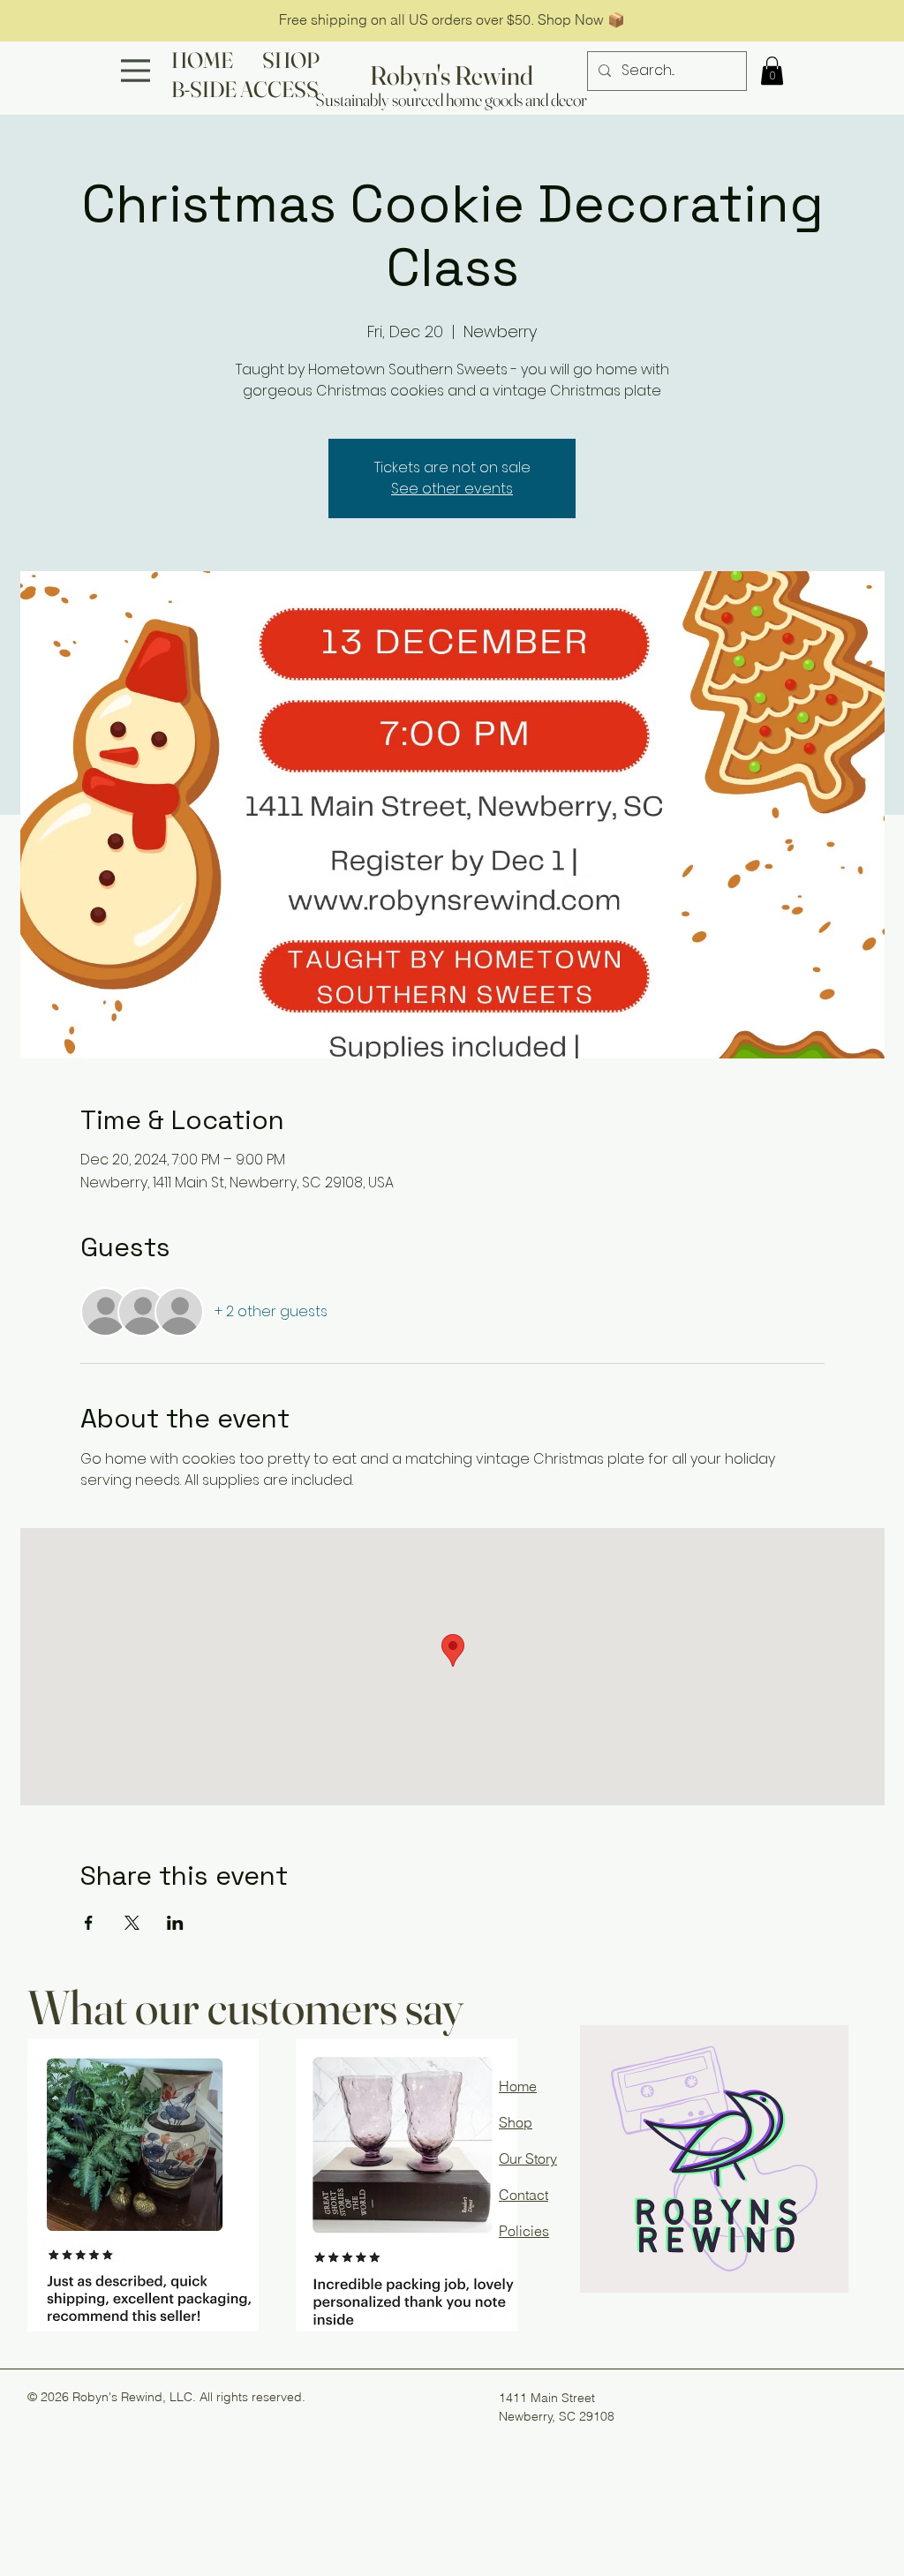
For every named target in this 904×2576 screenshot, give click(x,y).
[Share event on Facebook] (89, 1923)
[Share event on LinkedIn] (175, 1923)
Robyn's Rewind (452, 75)
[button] (772, 71)
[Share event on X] (132, 1923)
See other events (452, 489)
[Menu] (136, 71)
